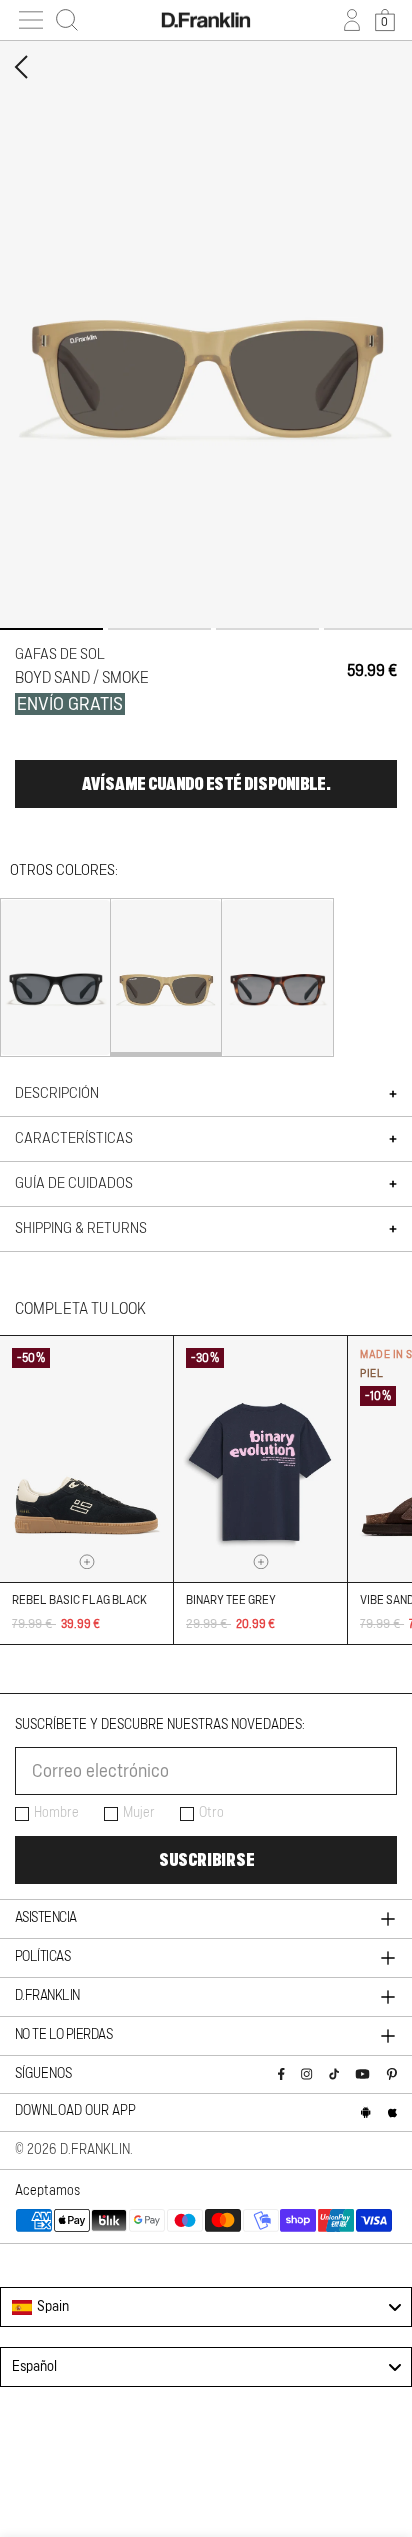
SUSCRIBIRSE (206, 1860)
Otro (211, 1813)
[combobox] (206, 2307)
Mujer (139, 1813)
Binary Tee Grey (231, 1600)
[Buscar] (67, 20)
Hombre (56, 1813)
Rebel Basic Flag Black (79, 1600)
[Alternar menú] (31, 20)
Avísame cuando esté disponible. (206, 784)
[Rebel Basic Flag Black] (86, 1459)
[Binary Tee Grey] (260, 1459)
